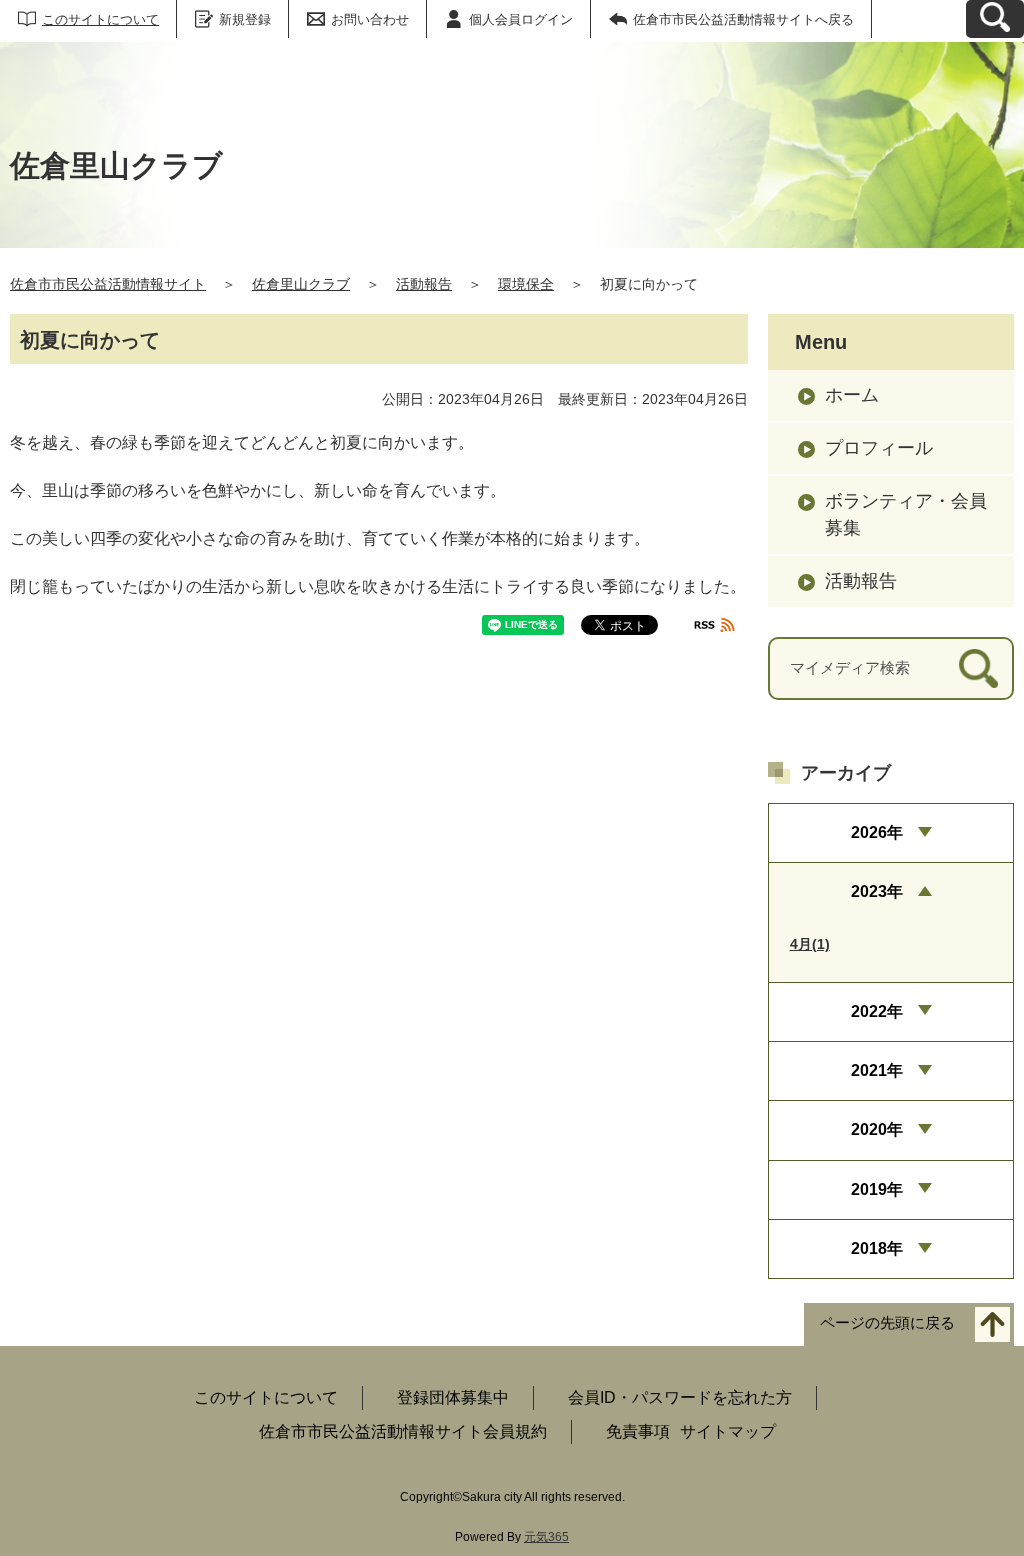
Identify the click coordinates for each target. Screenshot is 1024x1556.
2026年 (877, 832)
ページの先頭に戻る (887, 1323)
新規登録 (245, 19)
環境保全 (526, 284)
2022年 (877, 1011)
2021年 (877, 1070)
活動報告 (424, 284)
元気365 (546, 1537)
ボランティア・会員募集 (906, 514)
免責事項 (638, 1431)
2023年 (877, 891)
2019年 (877, 1189)
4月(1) (810, 944)
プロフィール (879, 448)
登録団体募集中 (453, 1397)
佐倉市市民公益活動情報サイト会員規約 (403, 1431)
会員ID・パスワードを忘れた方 (680, 1397)
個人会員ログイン (521, 19)
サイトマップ (728, 1431)
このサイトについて (100, 19)
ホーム (852, 395)
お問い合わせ (370, 19)
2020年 (877, 1129)
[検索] (978, 668)
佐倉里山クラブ (301, 284)
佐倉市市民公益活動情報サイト (108, 284)
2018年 (877, 1248)
